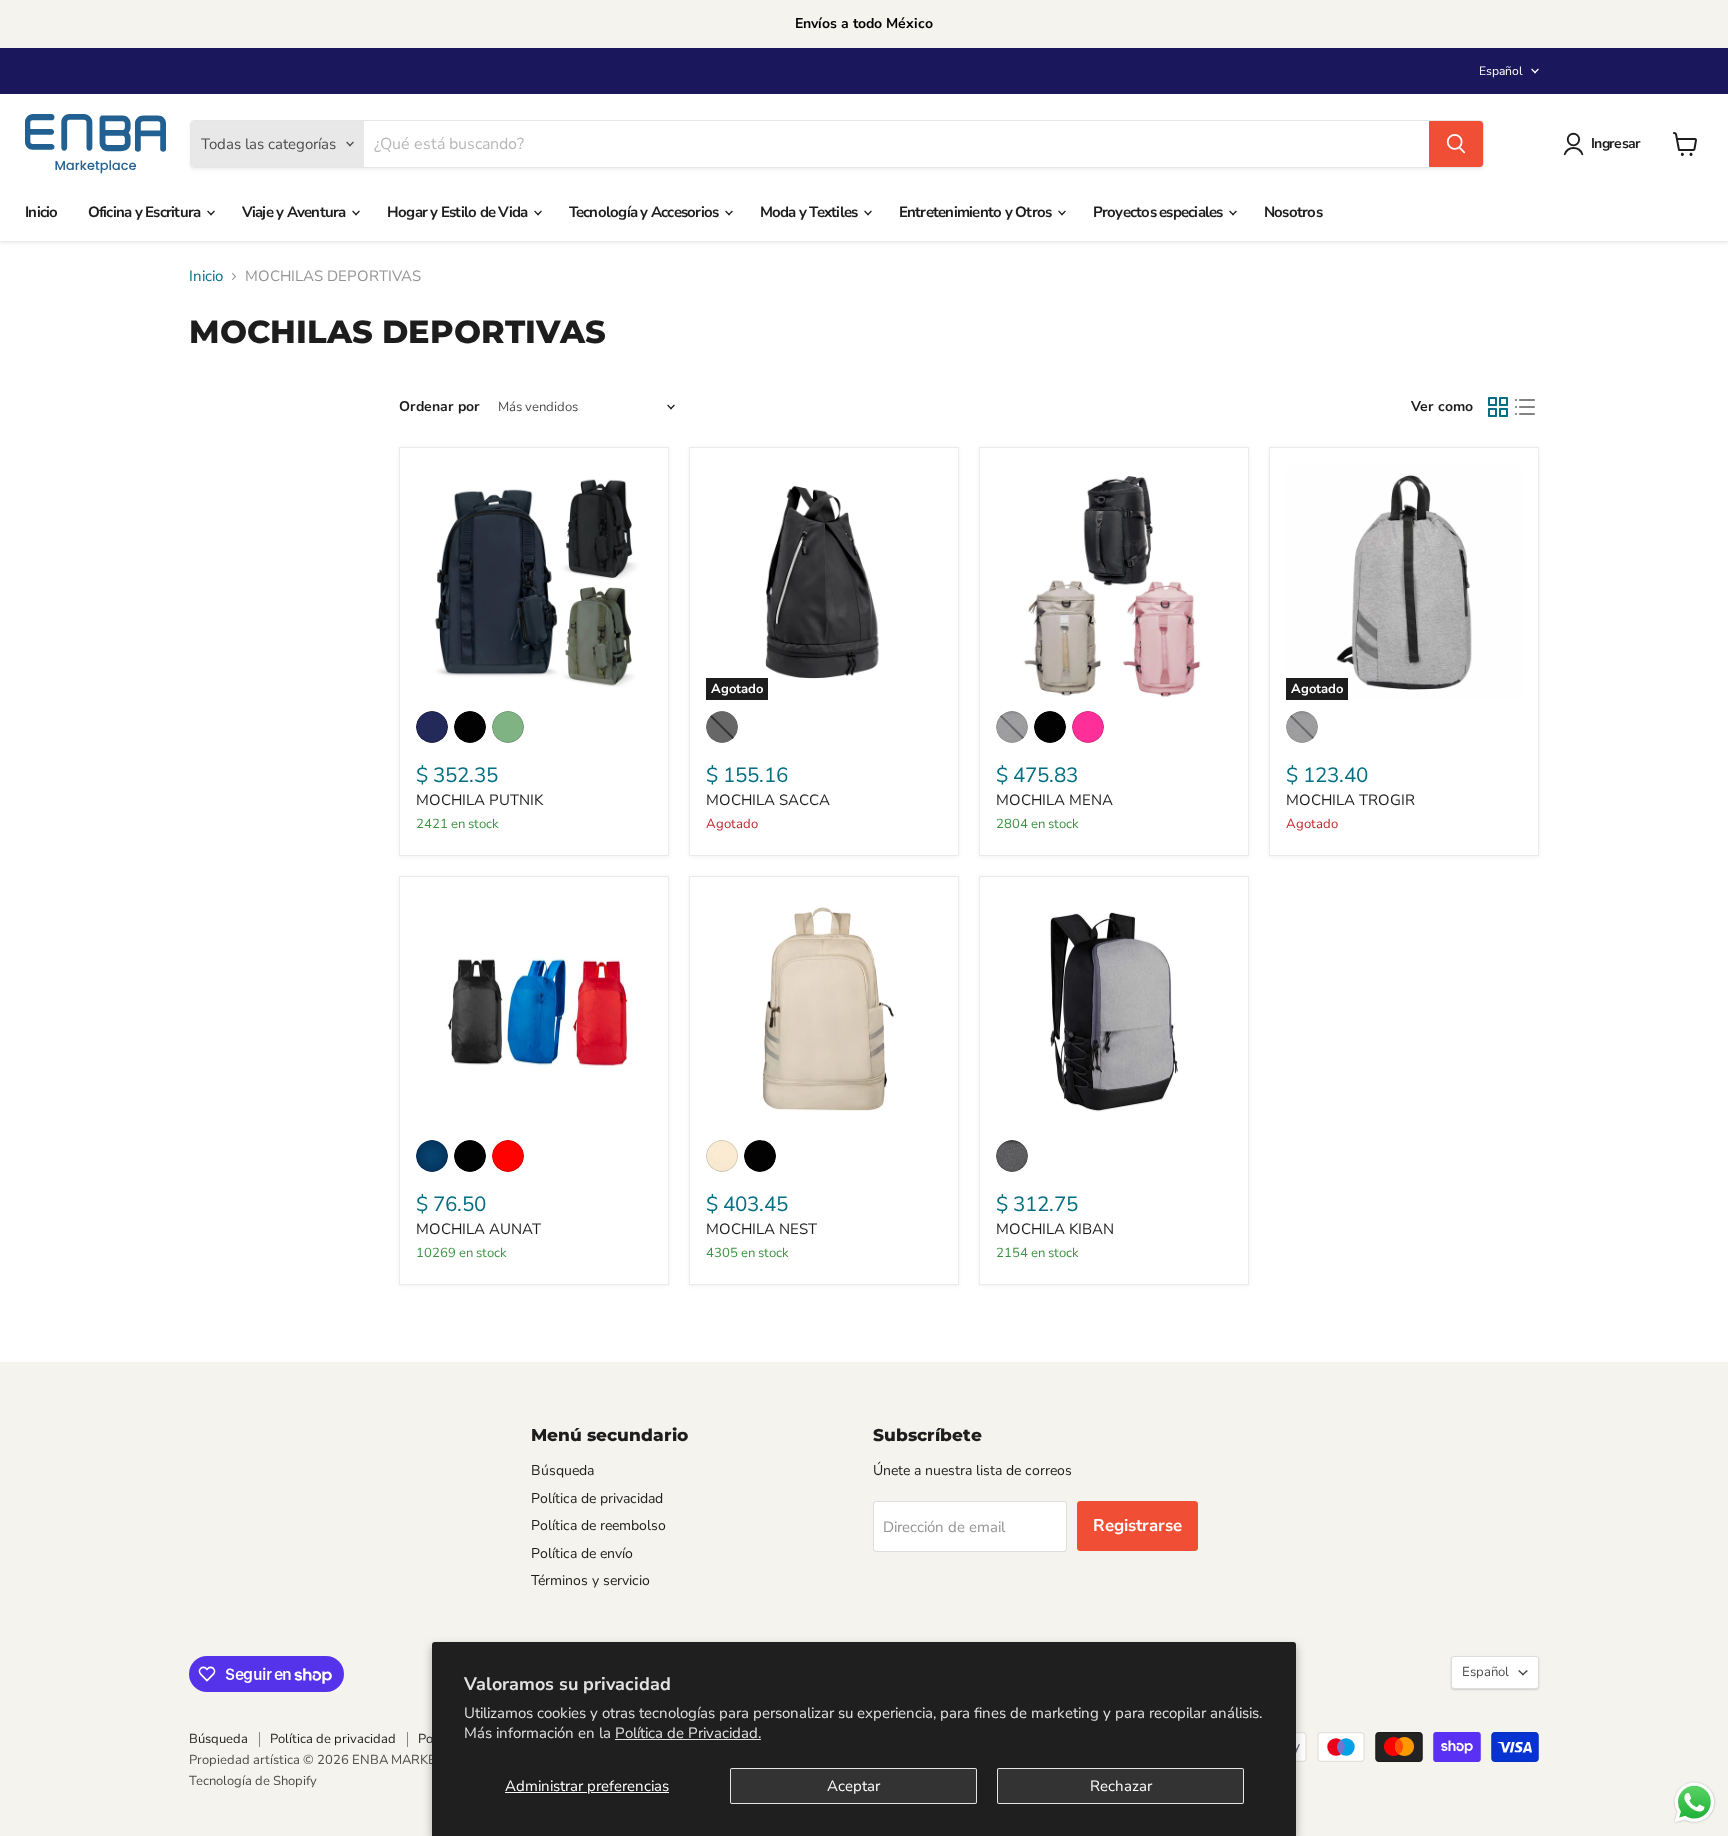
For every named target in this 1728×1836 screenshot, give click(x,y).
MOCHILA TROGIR (1350, 800)
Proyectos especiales (1159, 212)
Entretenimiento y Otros (977, 212)
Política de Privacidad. (688, 1733)
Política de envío (582, 1553)
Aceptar (853, 1786)
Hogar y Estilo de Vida (459, 212)
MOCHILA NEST (761, 1229)
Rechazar (1121, 1786)
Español (1501, 71)
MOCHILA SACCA (768, 800)
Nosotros (1293, 212)
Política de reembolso (598, 1525)
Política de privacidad (597, 1498)
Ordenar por (439, 407)
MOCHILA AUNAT (478, 1229)
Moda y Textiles (810, 212)
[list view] (1526, 408)
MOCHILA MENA (1054, 800)
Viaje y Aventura (295, 212)
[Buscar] (1456, 144)
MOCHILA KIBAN (1055, 1229)
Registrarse (1137, 1525)
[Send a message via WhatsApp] (1694, 1802)
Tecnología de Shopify (253, 1781)
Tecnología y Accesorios (645, 212)
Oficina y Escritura (146, 212)
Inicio (41, 212)
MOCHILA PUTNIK (479, 800)
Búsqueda (562, 1470)
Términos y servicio (590, 1580)
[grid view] (1498, 408)
